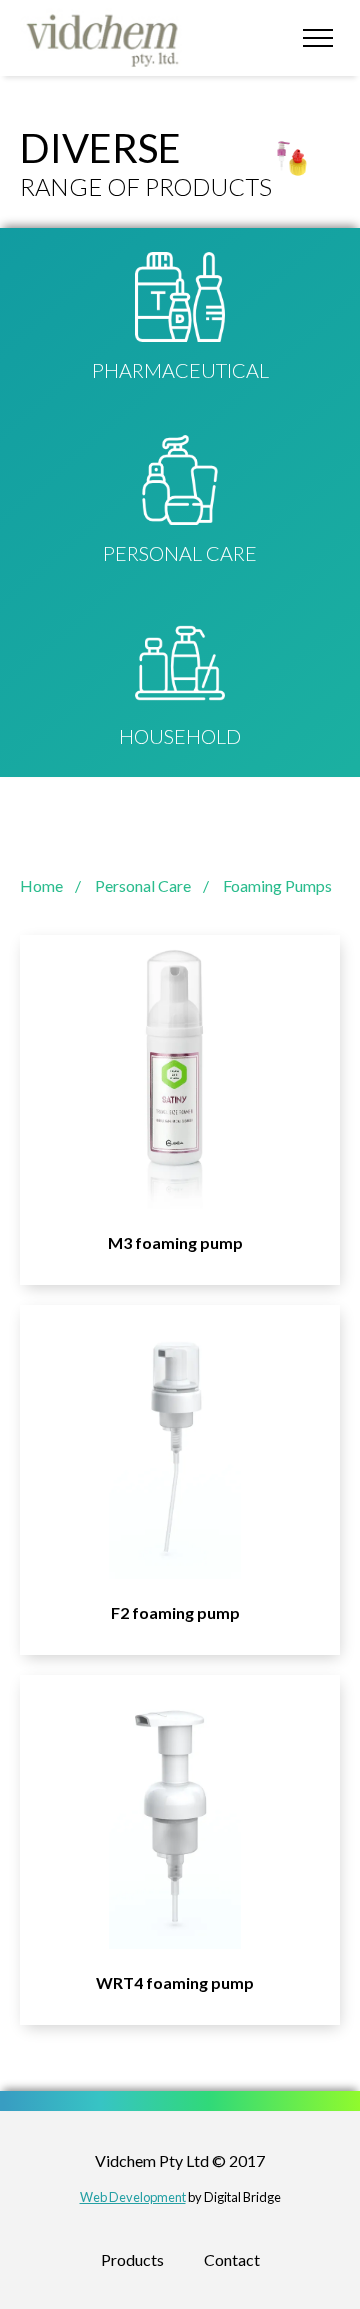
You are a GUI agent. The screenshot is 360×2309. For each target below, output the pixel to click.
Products (132, 2259)
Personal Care (143, 885)
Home (41, 885)
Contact (232, 2259)
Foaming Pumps (277, 885)
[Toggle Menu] (317, 37)
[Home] (108, 38)
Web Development (133, 2197)
